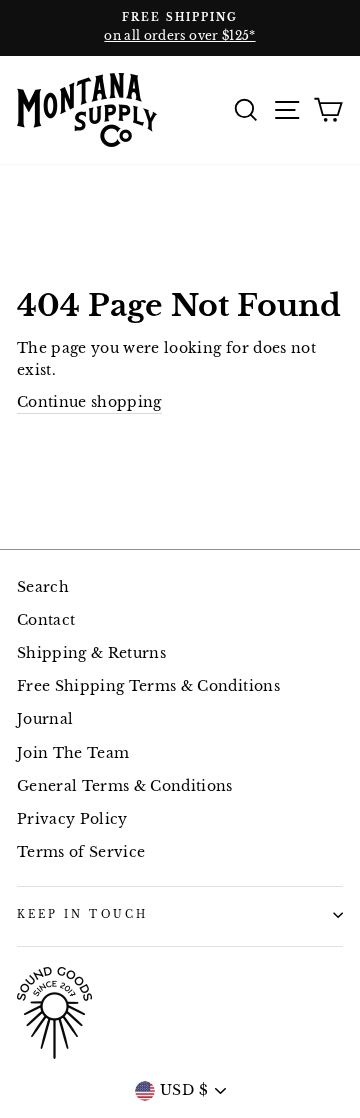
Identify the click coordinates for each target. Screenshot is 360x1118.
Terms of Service (81, 852)
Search (43, 587)
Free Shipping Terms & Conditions (148, 686)
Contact (46, 620)
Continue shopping (89, 402)
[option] (180, 28)
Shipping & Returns (91, 653)
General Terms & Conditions (125, 786)
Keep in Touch (82, 914)
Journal (45, 719)
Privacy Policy (72, 819)
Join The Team (73, 753)
